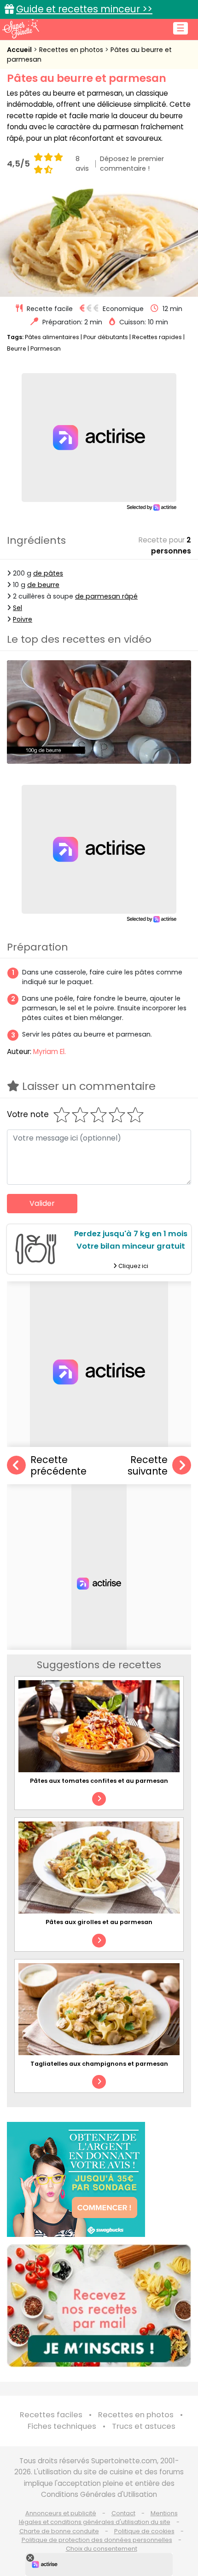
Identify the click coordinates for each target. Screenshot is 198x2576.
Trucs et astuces (144, 2426)
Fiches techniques (62, 2426)
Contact (123, 2513)
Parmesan (46, 349)
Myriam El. (49, 1052)
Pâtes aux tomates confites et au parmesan (99, 1781)
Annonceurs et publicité (61, 2513)
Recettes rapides (157, 337)
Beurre (17, 349)
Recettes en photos (72, 50)
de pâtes (48, 573)
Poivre (23, 619)
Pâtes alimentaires (52, 337)
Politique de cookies (144, 2531)
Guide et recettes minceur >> (84, 9)
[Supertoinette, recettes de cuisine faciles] (21, 29)
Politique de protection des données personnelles (97, 2540)
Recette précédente (58, 1466)
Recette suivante (148, 1466)
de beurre (43, 585)
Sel (17, 608)
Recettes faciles (51, 2415)
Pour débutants (106, 337)
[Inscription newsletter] (99, 2306)
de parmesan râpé (106, 596)
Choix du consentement (102, 2549)
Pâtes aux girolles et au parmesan (99, 1922)
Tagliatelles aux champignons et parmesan (99, 2064)
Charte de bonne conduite (59, 2531)
